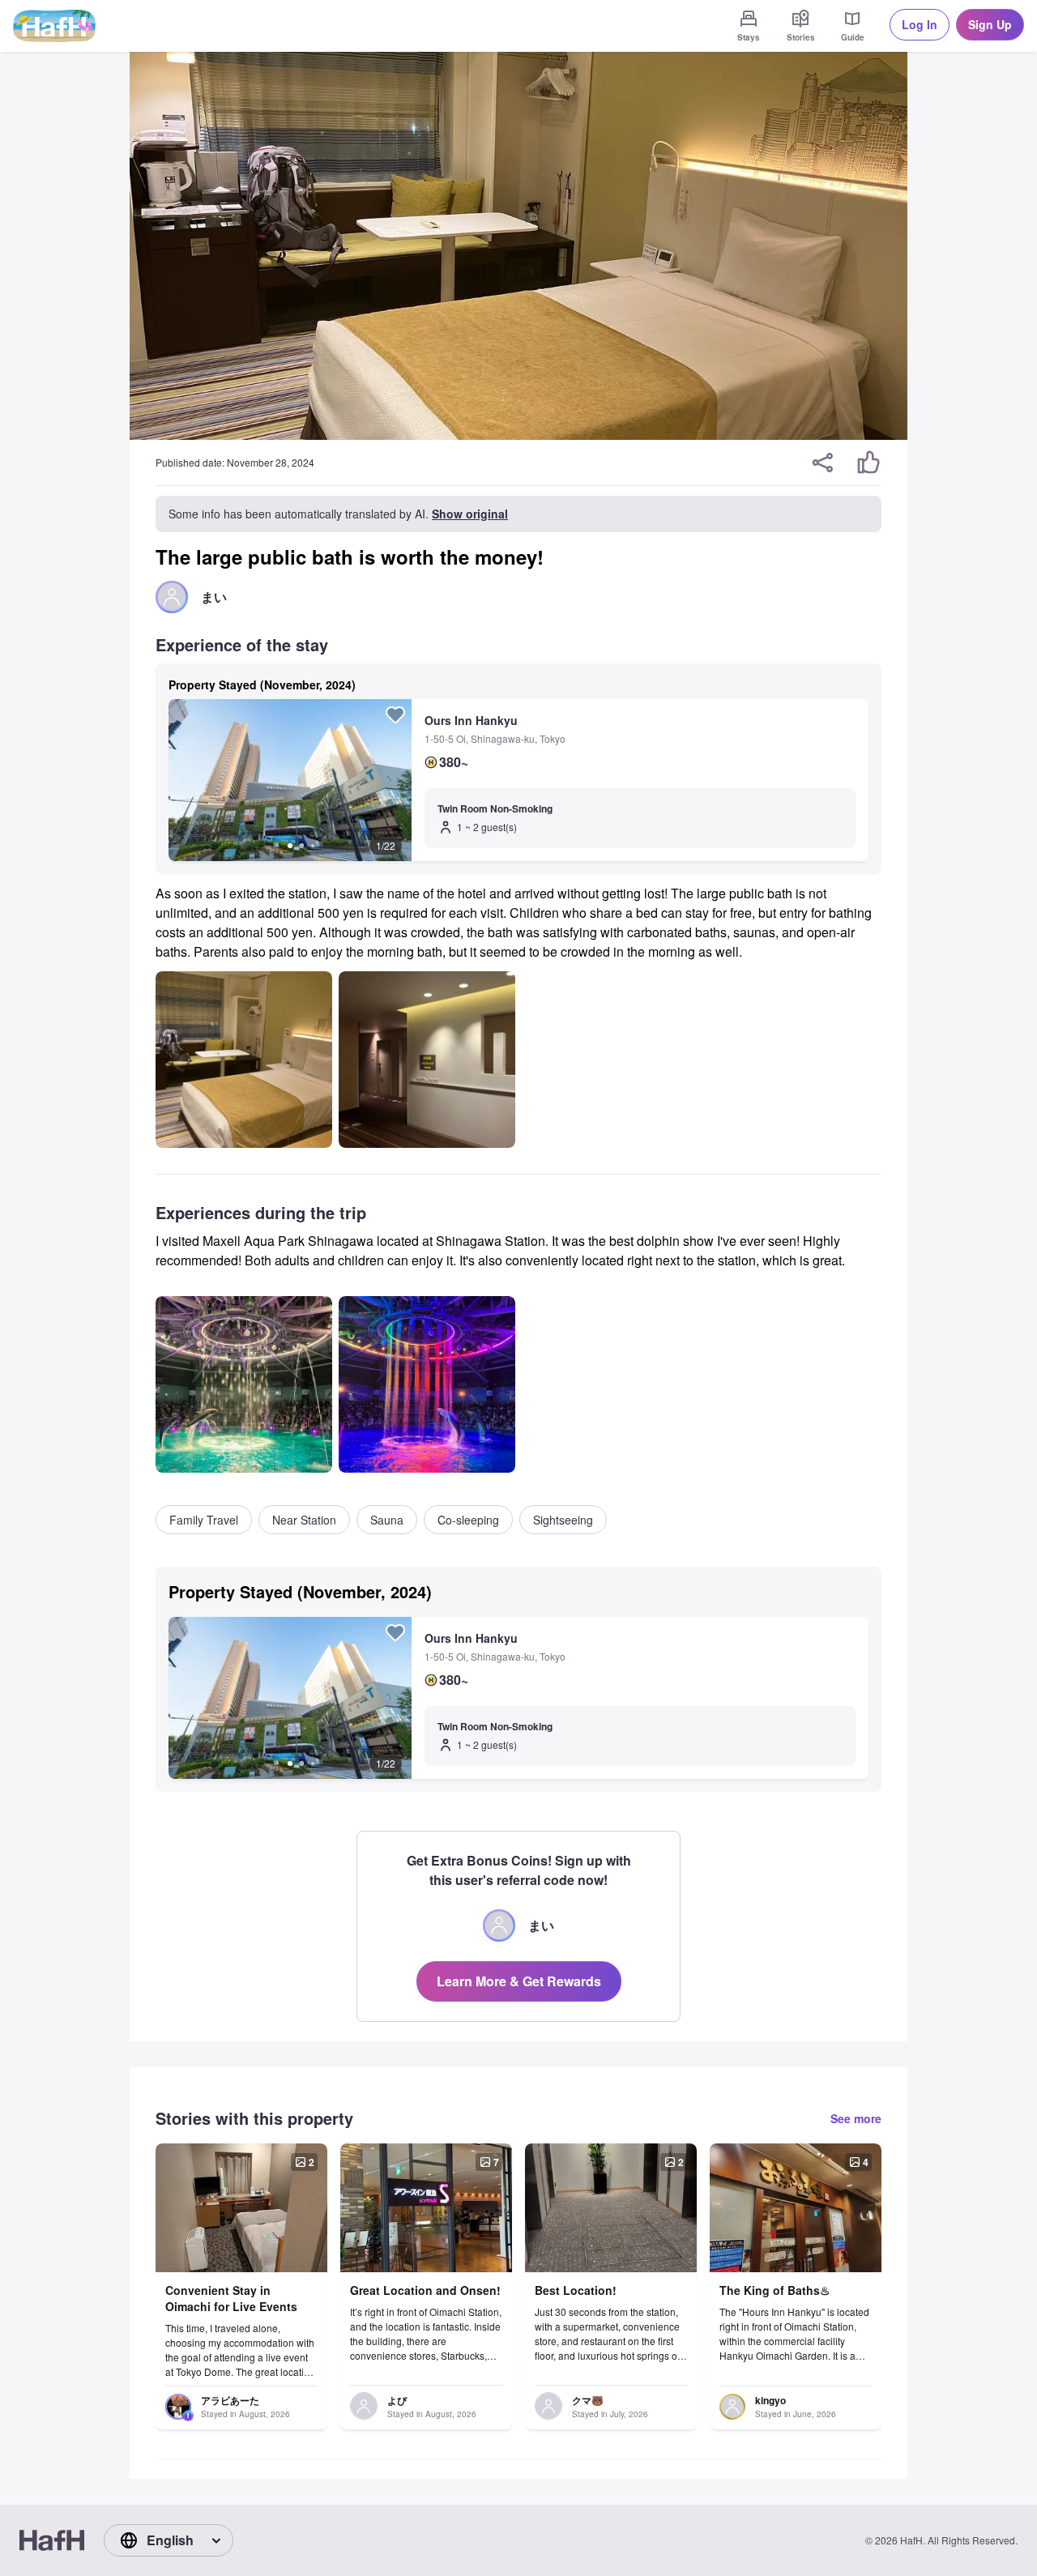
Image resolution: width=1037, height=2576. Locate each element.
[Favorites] (395, 714)
